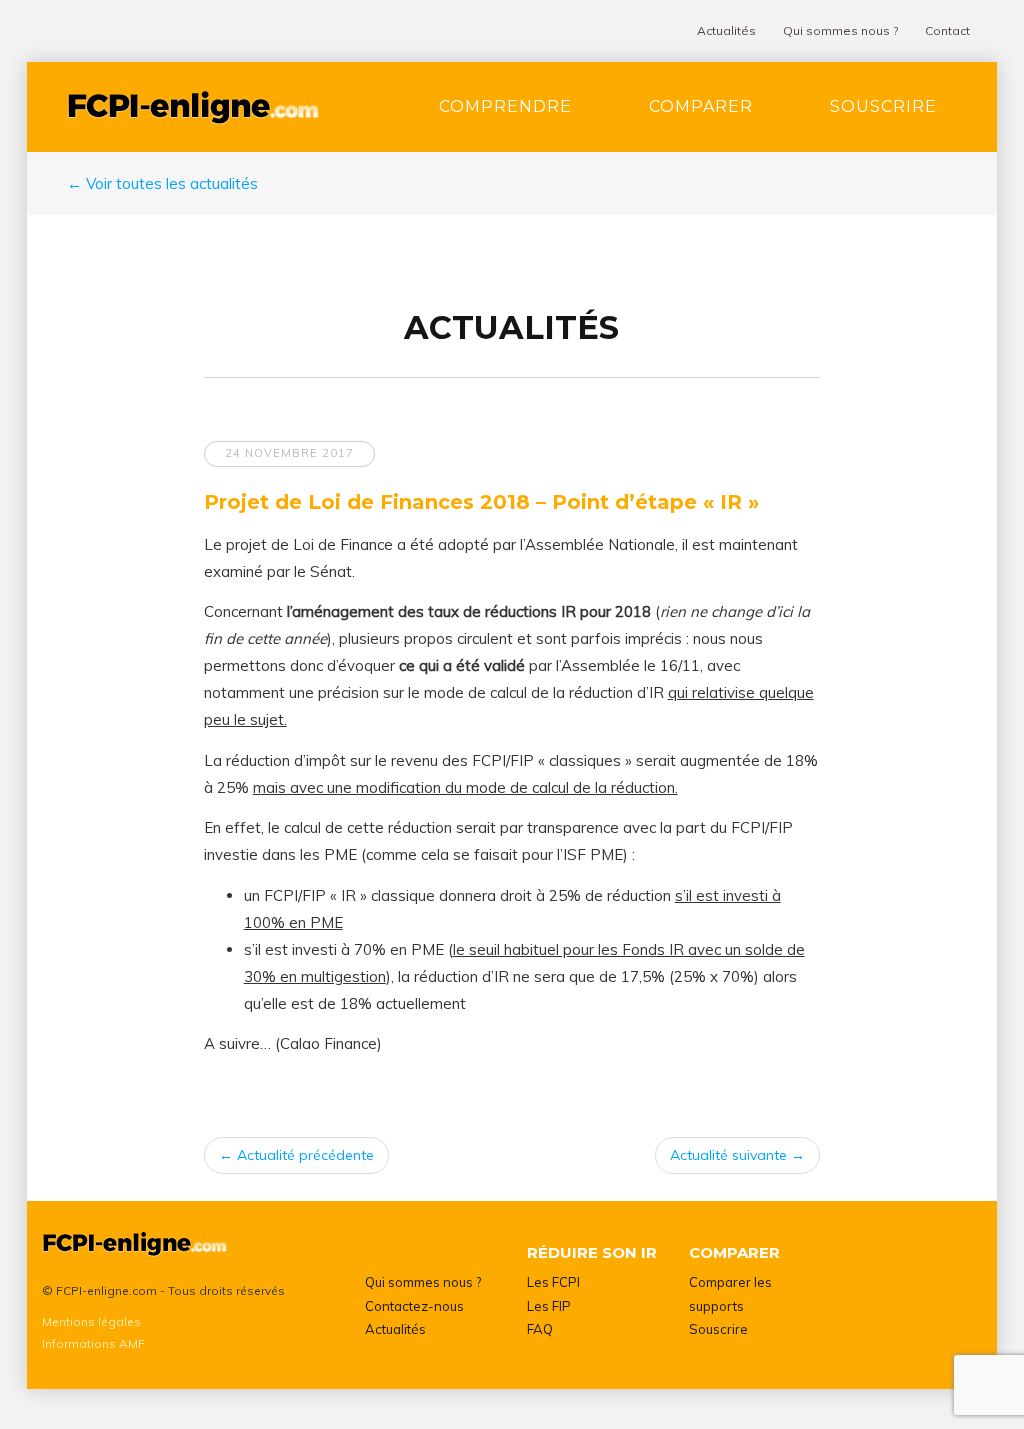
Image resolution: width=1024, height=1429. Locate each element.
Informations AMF (93, 1343)
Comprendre (505, 106)
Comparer (701, 106)
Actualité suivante (737, 1155)
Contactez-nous (414, 1306)
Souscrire (883, 106)
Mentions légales (91, 1321)
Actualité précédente (296, 1155)
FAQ (540, 1329)
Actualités (726, 30)
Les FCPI (553, 1282)
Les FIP (549, 1306)
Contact (947, 30)
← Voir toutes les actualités (162, 183)
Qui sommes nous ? (840, 30)
